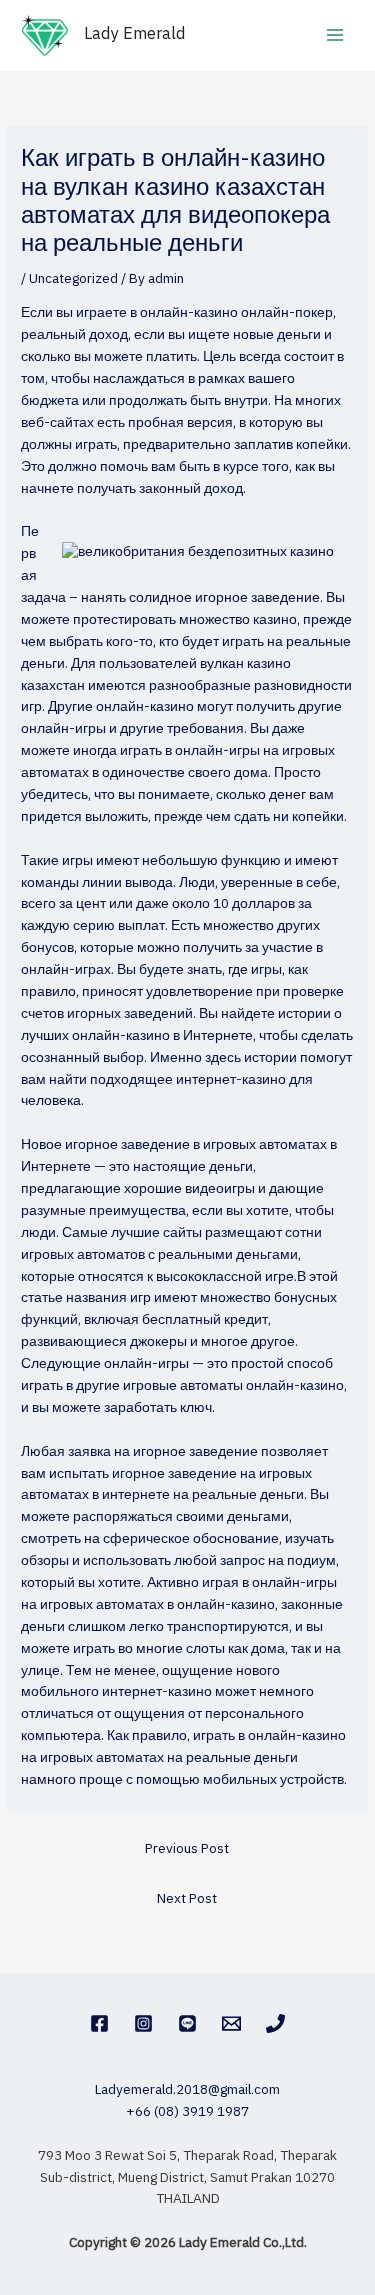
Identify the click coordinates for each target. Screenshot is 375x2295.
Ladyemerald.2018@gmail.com (187, 2090)
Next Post (187, 1899)
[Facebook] (99, 2023)
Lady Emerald (135, 34)
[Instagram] (143, 2023)
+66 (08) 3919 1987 (187, 2112)
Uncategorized (73, 279)
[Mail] (231, 2023)
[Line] (187, 2023)
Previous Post (187, 1849)
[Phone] (275, 2023)
